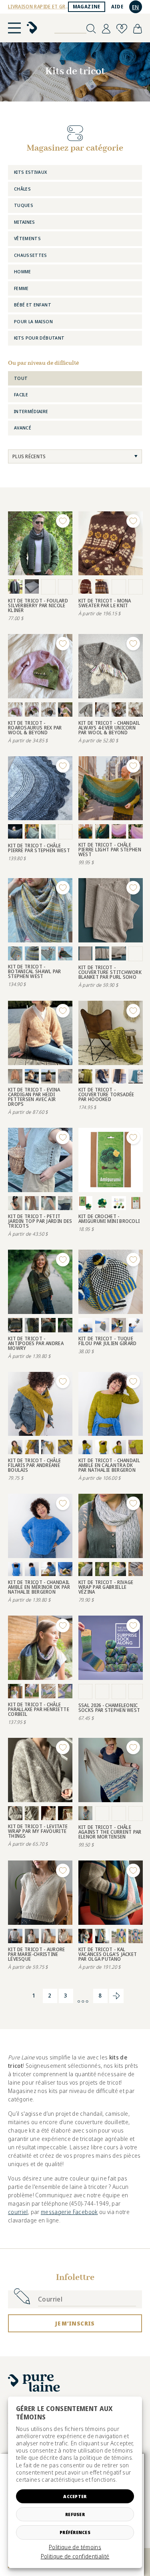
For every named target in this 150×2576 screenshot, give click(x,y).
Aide (117, 7)
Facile (21, 395)
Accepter (75, 2496)
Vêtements (27, 238)
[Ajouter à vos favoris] (63, 521)
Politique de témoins (75, 2547)
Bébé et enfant (33, 305)
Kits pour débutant (39, 338)
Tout (21, 378)
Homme (23, 271)
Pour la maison (33, 321)
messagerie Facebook (69, 2212)
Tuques (24, 205)
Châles (22, 189)
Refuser (75, 2514)
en (136, 7)
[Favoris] (122, 29)
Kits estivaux (31, 172)
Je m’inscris (75, 2323)
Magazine (87, 7)
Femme (21, 288)
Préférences (75, 2532)
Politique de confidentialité (75, 2556)
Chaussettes (31, 255)
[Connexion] (106, 29)
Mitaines (25, 222)
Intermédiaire (31, 411)
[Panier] (138, 29)
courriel (18, 2212)
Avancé (23, 428)
